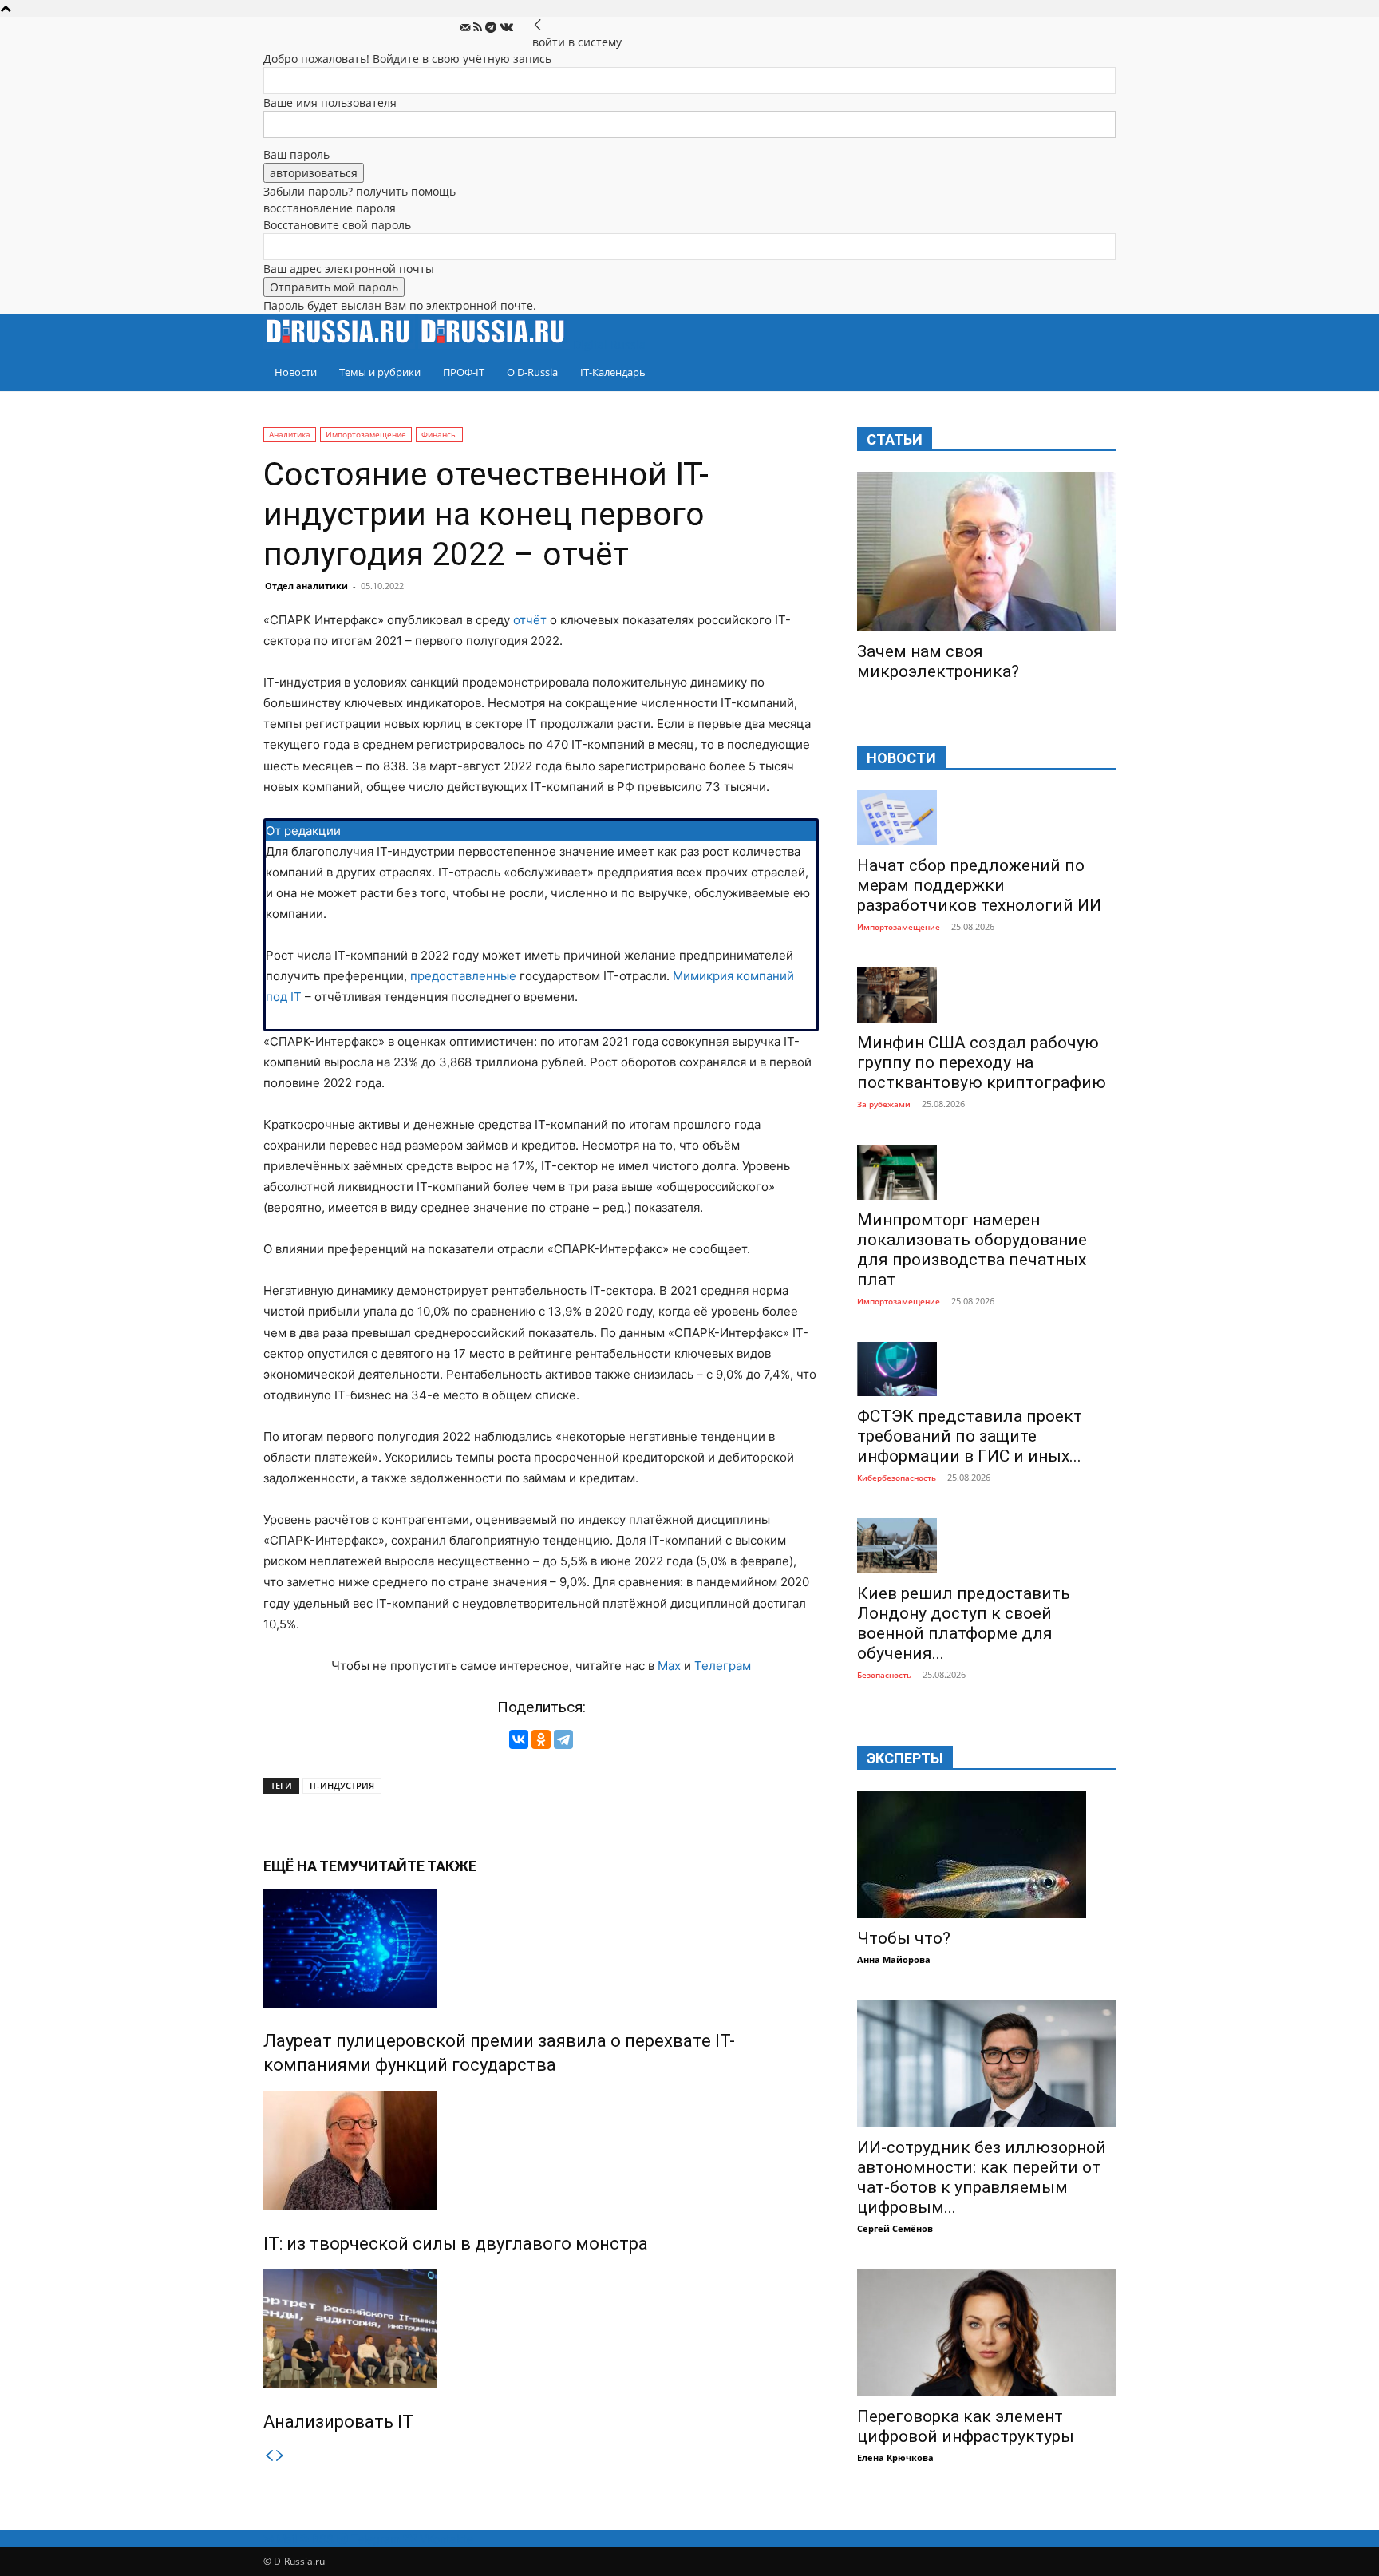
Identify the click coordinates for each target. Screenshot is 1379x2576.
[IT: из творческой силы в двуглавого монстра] (541, 2151)
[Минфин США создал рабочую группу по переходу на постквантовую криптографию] (986, 995)
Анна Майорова (894, 1959)
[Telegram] (492, 28)
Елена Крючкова (895, 2457)
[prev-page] (269, 2456)
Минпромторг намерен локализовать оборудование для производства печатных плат (972, 1250)
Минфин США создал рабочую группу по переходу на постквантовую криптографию (982, 1062)
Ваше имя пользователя (330, 103)
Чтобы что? (904, 1938)
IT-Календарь (613, 372)
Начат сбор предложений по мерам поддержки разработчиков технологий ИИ (979, 885)
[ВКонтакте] (519, 1739)
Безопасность (884, 1675)
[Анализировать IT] (541, 2329)
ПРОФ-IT (464, 372)
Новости (296, 372)
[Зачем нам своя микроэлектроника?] (986, 552)
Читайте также (417, 1866)
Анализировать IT (338, 2422)
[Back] (538, 25)
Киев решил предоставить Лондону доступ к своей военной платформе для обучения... (964, 1623)
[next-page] (280, 2456)
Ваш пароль (296, 154)
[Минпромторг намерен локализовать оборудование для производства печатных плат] (986, 1172)
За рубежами (884, 1104)
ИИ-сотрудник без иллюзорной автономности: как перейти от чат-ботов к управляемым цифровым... (982, 2177)
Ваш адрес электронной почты (349, 269)
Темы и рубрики (380, 372)
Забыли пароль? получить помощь (360, 191)
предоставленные (463, 976)
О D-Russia (532, 372)
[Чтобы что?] (986, 1854)
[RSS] (479, 28)
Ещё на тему (311, 1866)
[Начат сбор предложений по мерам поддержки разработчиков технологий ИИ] (986, 818)
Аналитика (290, 434)
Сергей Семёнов (895, 2228)
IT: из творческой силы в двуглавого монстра (456, 2244)
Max (669, 1666)
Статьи (895, 439)
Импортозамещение (366, 434)
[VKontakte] (506, 28)
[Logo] (341, 344)
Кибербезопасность (897, 1478)
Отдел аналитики (306, 586)
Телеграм (723, 1666)
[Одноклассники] (541, 1739)
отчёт (530, 620)
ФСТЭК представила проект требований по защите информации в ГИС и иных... (970, 1436)
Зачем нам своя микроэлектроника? (938, 661)
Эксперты (905, 1758)
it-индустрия (342, 1785)
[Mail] (467, 28)
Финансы (439, 434)
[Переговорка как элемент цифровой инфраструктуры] (986, 2333)
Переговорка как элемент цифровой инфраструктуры (966, 2426)
